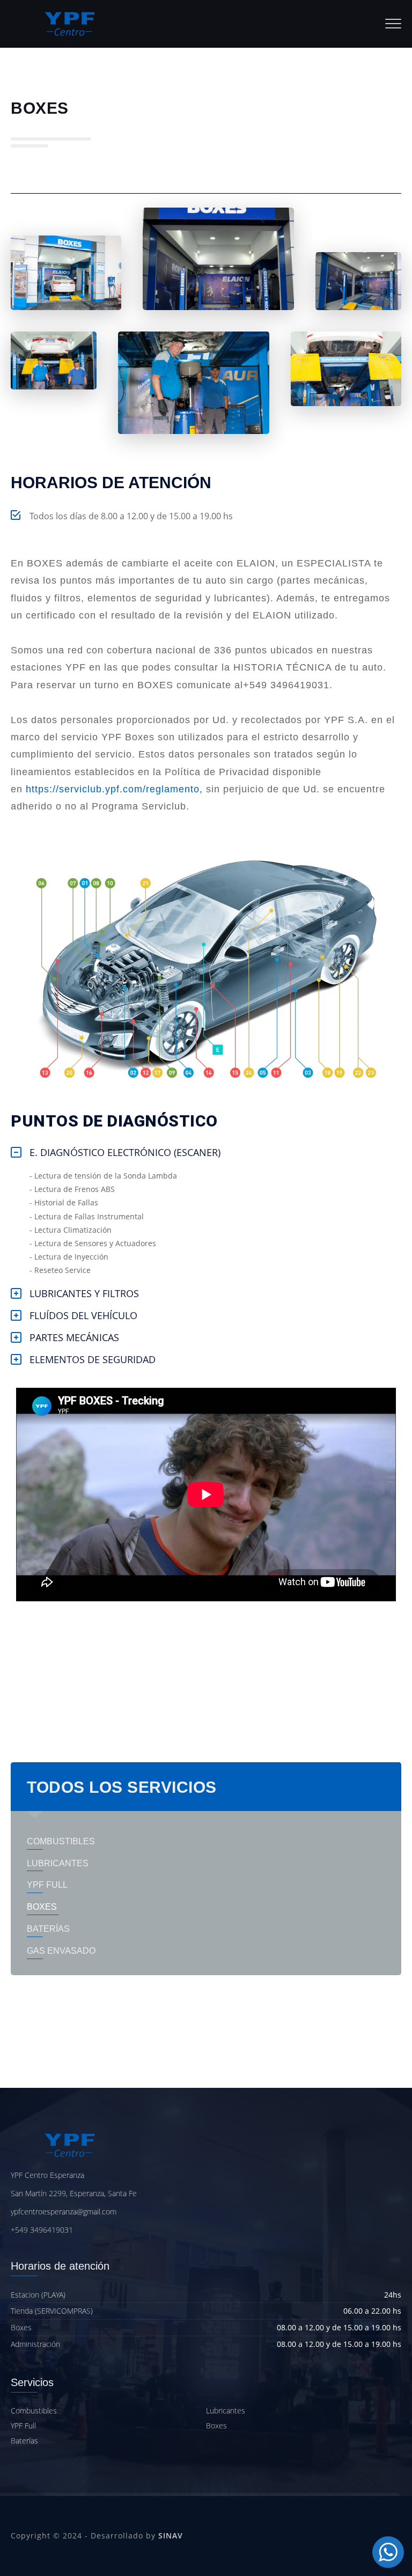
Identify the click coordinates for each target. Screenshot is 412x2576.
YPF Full (23, 2426)
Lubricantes (226, 2411)
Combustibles (34, 2411)
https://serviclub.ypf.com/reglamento (113, 789)
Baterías (24, 2441)
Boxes (216, 2426)
